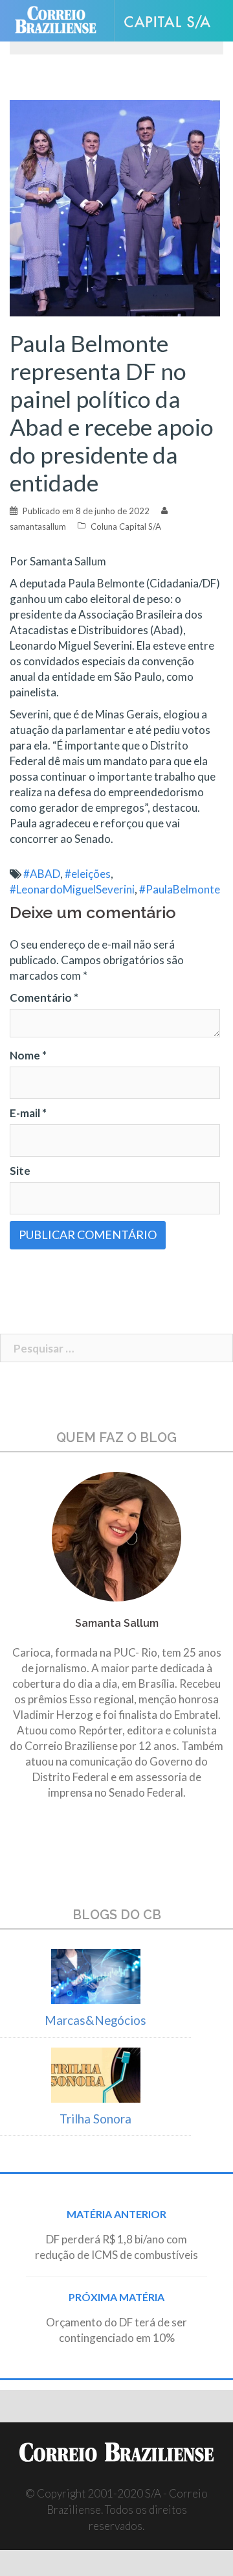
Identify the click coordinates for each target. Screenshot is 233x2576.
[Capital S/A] (172, 21)
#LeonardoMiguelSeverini (72, 889)
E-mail (28, 1113)
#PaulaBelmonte (180, 889)
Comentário (44, 998)
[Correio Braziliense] (61, 21)
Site (20, 1171)
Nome (28, 1055)
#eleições (88, 874)
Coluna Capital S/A (126, 526)
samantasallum (38, 526)
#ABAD (42, 874)
